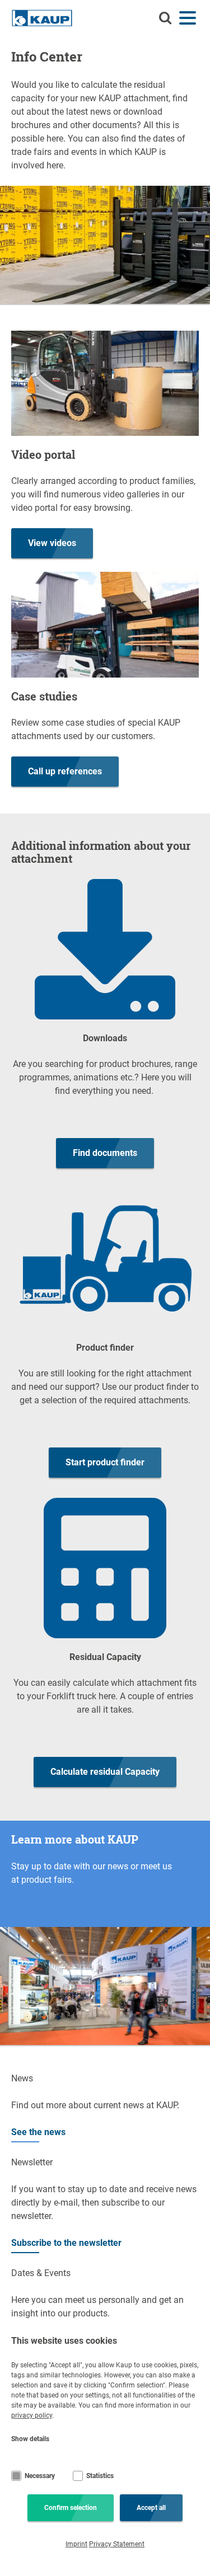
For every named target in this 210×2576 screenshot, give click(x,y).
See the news (38, 2132)
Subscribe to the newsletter (66, 2243)
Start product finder (105, 1462)
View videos (52, 543)
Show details (30, 2439)
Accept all (151, 2508)
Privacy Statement (117, 2544)
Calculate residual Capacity (105, 1772)
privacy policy (32, 2415)
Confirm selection (71, 2508)
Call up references (65, 771)
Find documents (105, 1153)
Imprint (76, 2544)
